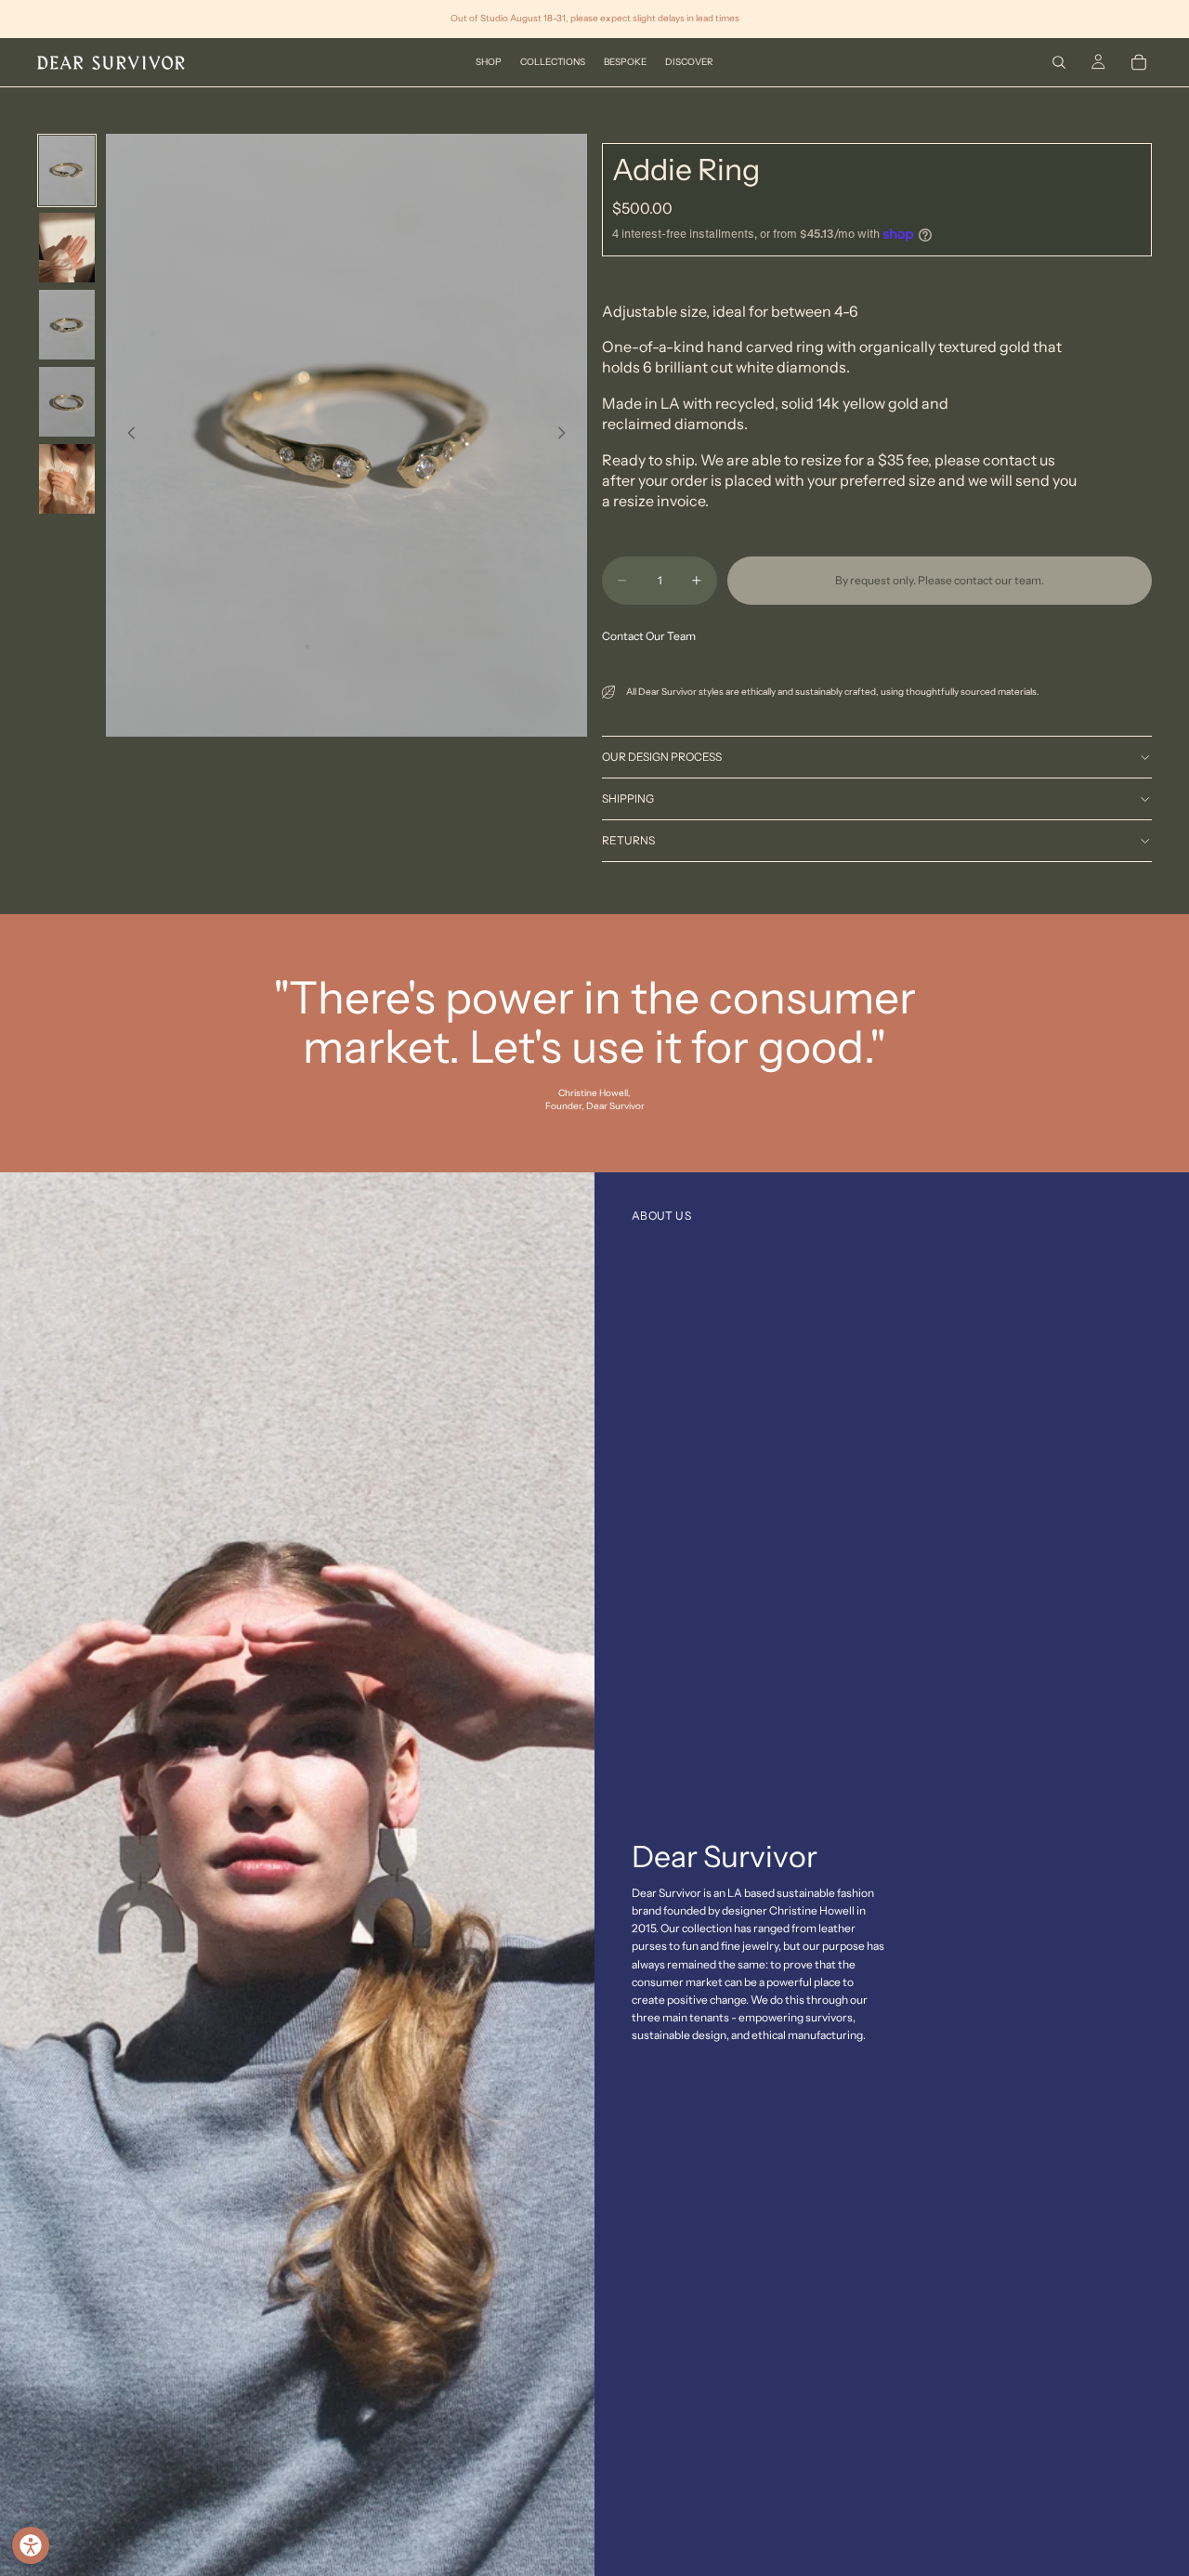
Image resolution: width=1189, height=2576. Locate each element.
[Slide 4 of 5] (67, 402)
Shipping (628, 798)
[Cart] (1139, 62)
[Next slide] (567, 435)
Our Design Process (662, 757)
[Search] (1059, 62)
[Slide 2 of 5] (67, 248)
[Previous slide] (126, 435)
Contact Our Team (649, 636)
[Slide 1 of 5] (67, 170)
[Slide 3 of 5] (67, 325)
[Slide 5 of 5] (67, 479)
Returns (628, 840)
